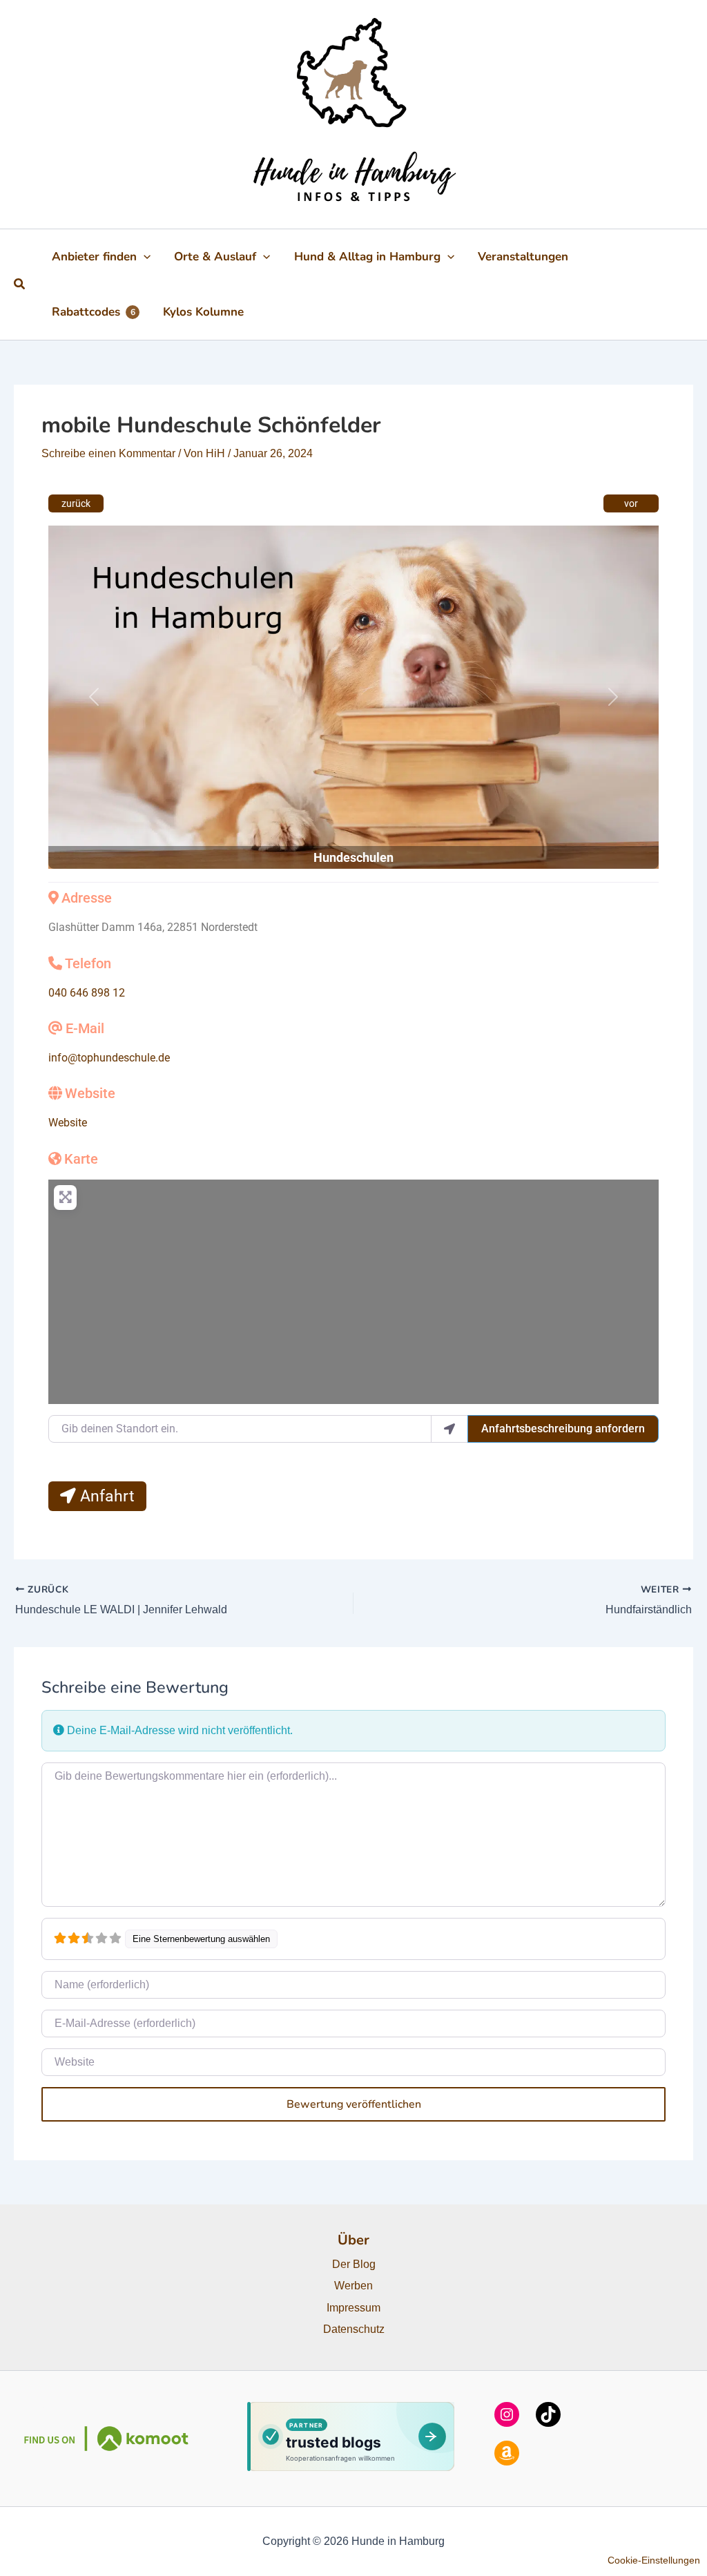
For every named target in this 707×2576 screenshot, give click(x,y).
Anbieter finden (94, 257)
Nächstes (631, 503)
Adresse (87, 898)
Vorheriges (76, 503)
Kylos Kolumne (203, 312)
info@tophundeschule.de (109, 1058)
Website (90, 1093)
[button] (20, 285)
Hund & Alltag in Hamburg (367, 257)
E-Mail (85, 1028)
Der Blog (354, 2264)
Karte (81, 1159)
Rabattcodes (94, 312)
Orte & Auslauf (215, 257)
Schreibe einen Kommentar (108, 453)
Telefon (88, 963)
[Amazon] (507, 2453)
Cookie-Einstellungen (654, 2560)
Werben (353, 2286)
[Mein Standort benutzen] (449, 1429)
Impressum (353, 2308)
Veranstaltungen (523, 257)
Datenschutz (354, 2329)
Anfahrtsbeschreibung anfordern (563, 1429)
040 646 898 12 (87, 993)
